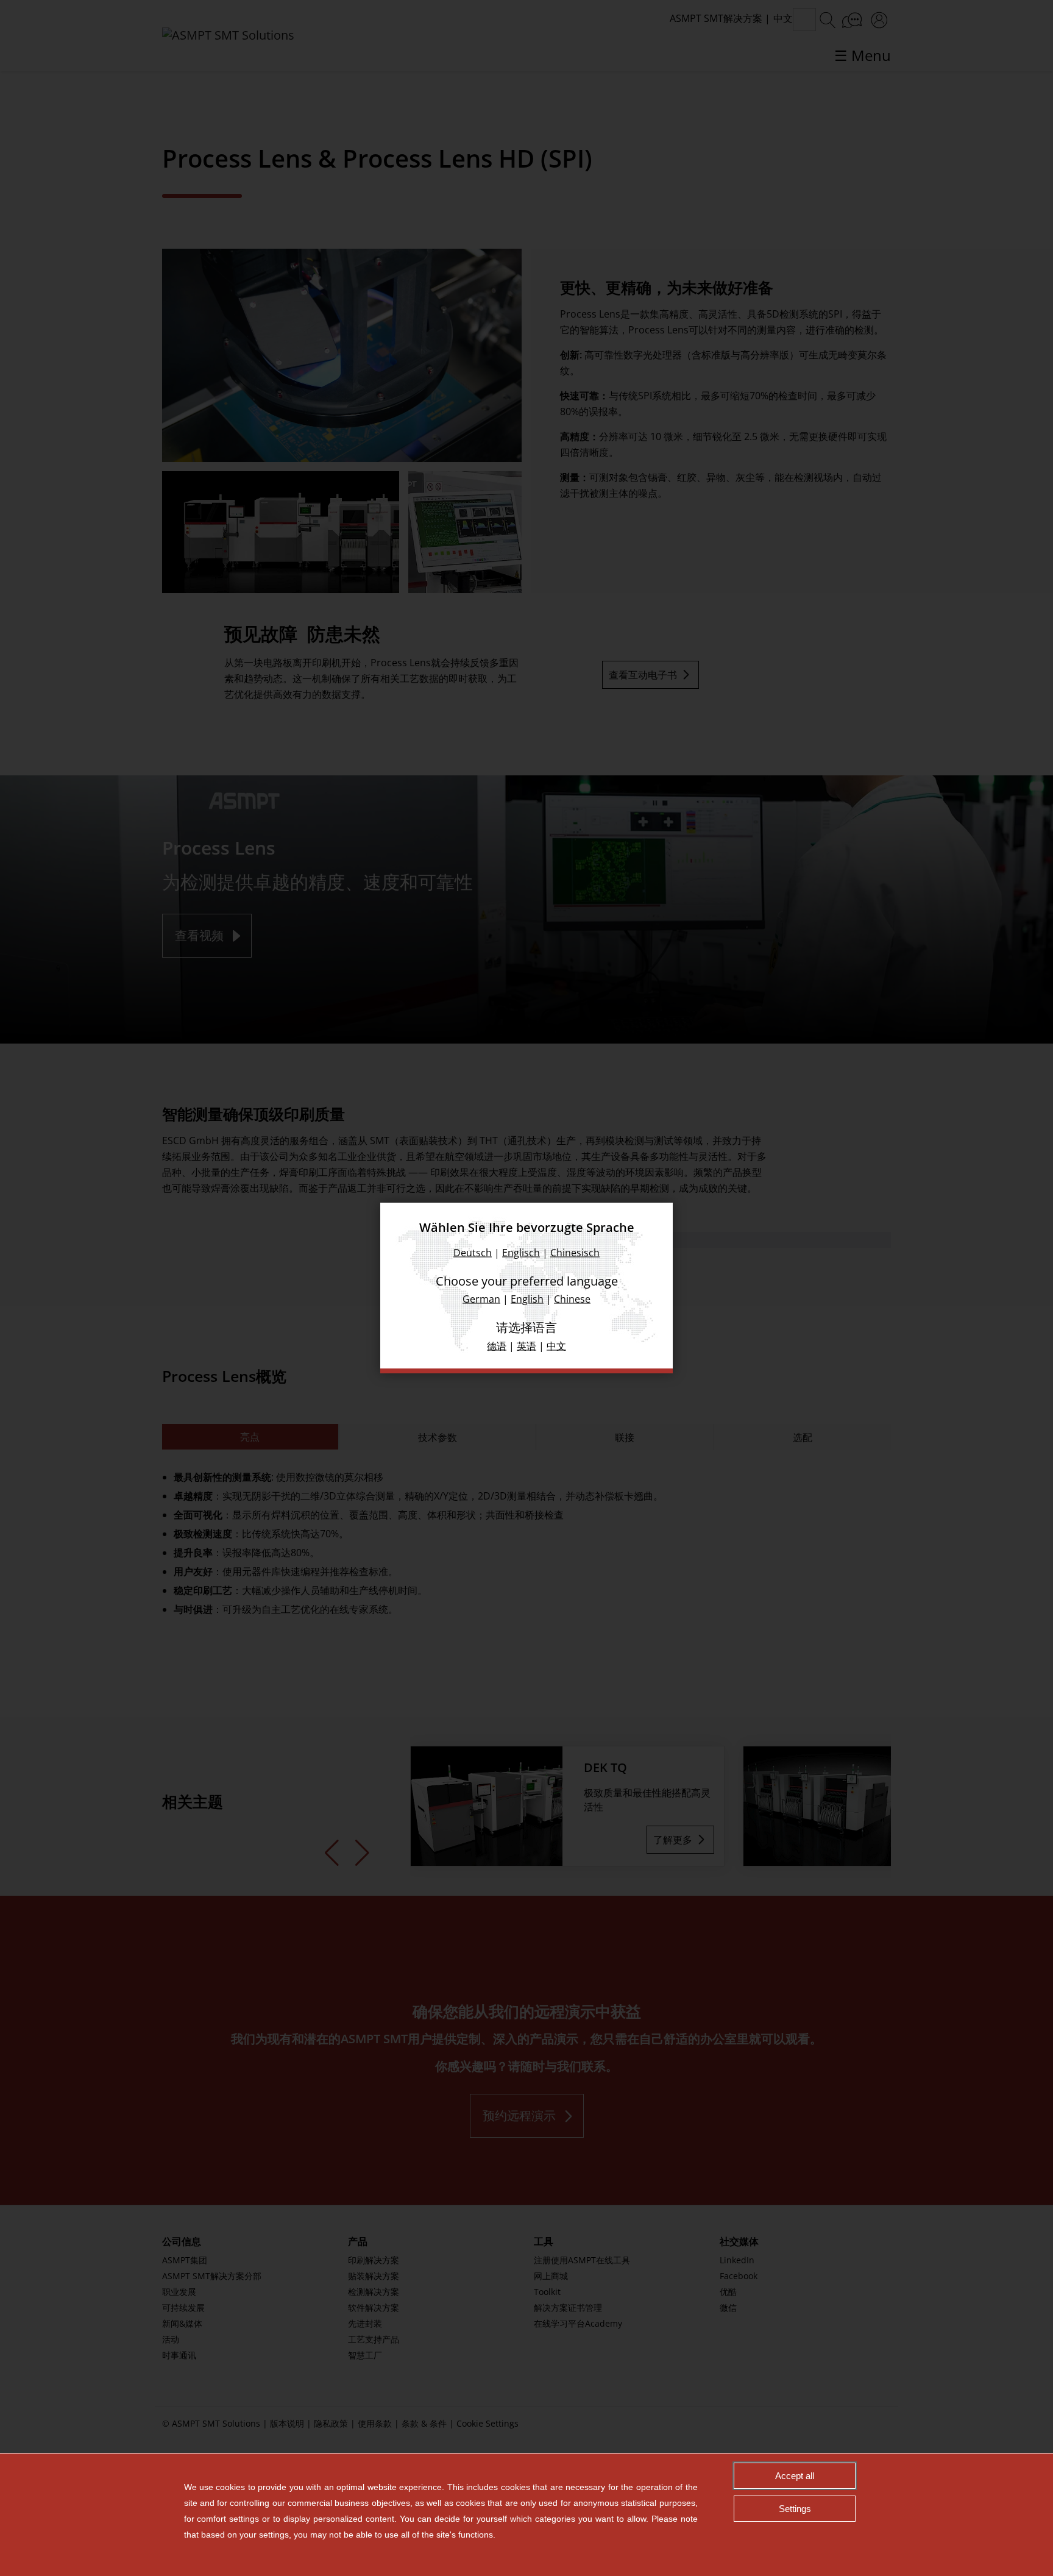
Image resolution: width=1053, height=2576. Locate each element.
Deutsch (473, 1253)
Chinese (572, 1299)
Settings (795, 2509)
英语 (526, 1346)
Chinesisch (575, 1253)
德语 (497, 1346)
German (481, 1299)
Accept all (795, 2476)
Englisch (521, 1253)
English (527, 1299)
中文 (556, 1346)
